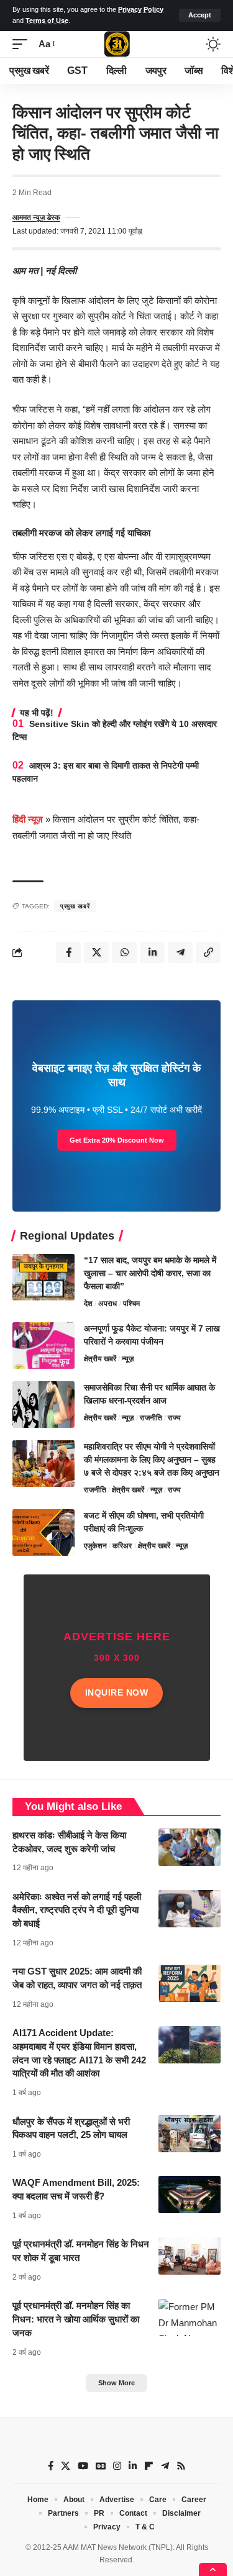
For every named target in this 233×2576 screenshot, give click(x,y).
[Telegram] (165, 2466)
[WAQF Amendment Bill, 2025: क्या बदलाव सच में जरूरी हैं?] (190, 2195)
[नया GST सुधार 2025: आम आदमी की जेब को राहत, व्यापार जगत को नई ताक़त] (190, 1983)
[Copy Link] (208, 952)
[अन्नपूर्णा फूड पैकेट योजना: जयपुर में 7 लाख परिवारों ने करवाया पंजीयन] (43, 1345)
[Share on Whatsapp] (124, 952)
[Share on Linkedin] (152, 952)
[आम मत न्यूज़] (117, 44)
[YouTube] (83, 2466)
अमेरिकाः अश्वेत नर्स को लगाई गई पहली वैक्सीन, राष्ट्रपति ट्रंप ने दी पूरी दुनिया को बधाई (77, 1910)
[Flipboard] (149, 2466)
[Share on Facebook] (68, 952)
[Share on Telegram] (180, 952)
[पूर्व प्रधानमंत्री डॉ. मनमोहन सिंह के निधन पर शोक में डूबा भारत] (190, 2256)
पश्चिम (131, 1304)
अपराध (107, 1304)
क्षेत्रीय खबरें (100, 1359)
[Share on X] (96, 952)
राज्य (174, 1418)
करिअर (122, 1546)
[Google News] (101, 2466)
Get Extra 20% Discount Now (117, 1140)
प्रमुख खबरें (75, 906)
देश (88, 1304)
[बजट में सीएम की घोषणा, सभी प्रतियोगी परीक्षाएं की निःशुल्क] (43, 1532)
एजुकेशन (95, 1546)
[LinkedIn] (133, 2466)
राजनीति (151, 1418)
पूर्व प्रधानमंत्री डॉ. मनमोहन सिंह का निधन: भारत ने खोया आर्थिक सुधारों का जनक (76, 2319)
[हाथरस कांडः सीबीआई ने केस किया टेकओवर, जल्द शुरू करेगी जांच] (190, 1847)
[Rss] (181, 2466)
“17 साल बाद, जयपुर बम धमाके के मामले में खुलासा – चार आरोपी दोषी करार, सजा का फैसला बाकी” (150, 1273)
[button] (200, 15)
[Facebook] (51, 2466)
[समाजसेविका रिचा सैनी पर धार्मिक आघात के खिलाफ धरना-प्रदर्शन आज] (43, 1404)
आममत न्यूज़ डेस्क (36, 217)
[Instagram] (117, 2466)
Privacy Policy (141, 9)
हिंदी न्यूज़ (28, 819)
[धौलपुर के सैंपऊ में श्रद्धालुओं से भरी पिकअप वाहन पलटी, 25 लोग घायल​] (190, 2134)
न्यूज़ (128, 1359)
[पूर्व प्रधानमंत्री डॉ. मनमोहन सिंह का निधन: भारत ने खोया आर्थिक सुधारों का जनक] (190, 2318)
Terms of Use (47, 21)
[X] (66, 2466)
